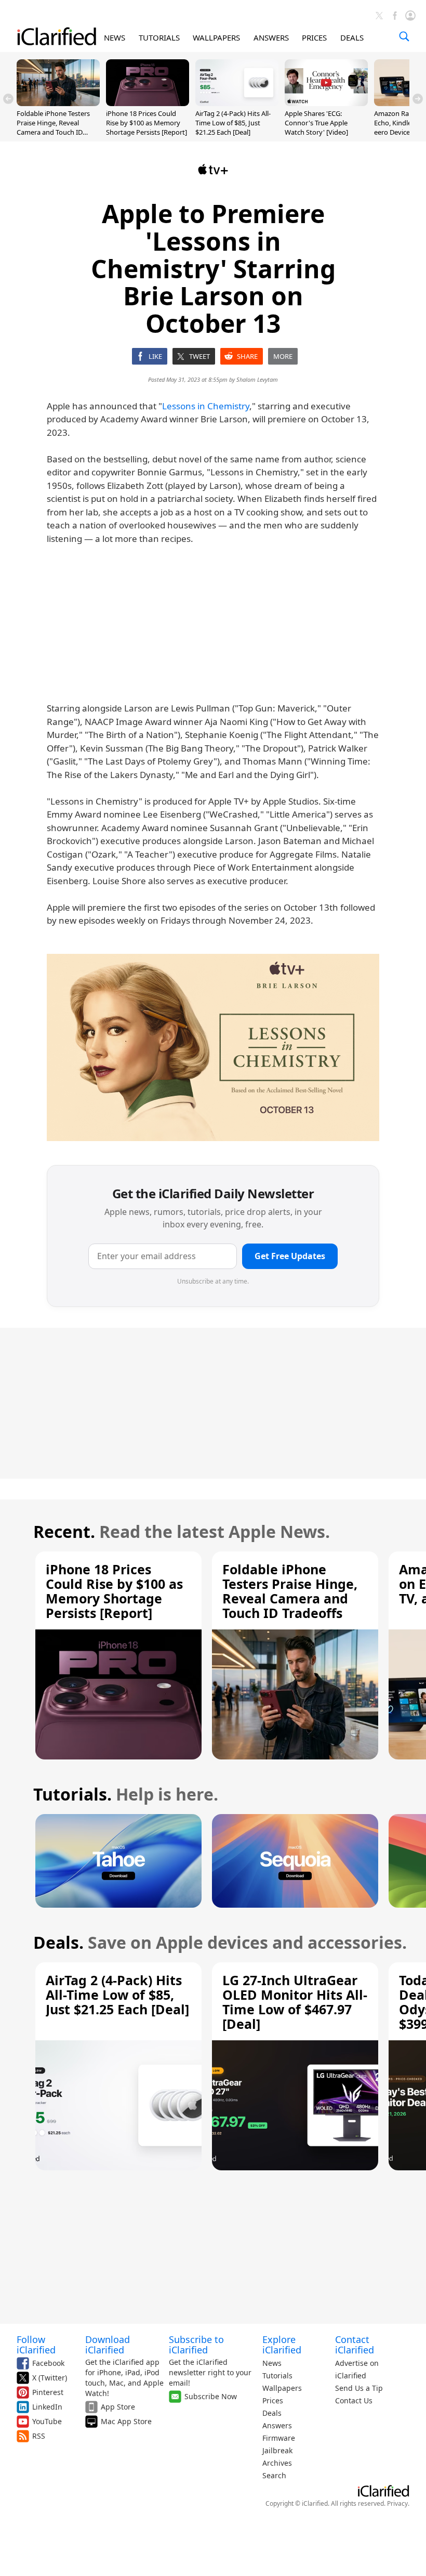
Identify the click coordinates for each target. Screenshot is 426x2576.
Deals (272, 2413)
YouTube (47, 2421)
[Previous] (8, 99)
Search (274, 2475)
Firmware (279, 2438)
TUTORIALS (159, 37)
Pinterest (48, 2392)
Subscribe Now (211, 2396)
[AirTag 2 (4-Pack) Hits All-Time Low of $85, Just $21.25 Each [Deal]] (237, 103)
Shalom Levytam (257, 379)
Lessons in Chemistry (206, 406)
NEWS (115, 37)
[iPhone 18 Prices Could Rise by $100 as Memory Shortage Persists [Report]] (148, 103)
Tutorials (277, 2376)
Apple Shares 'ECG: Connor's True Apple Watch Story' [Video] (316, 123)
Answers (277, 2425)
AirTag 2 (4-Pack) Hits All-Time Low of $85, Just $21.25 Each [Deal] (233, 123)
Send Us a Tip (359, 2388)
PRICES (314, 37)
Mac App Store (126, 2421)
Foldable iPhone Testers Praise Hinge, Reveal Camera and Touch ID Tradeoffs (53, 128)
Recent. (64, 1531)
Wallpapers (282, 2388)
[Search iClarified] (404, 36)
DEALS (352, 37)
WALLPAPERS (216, 37)
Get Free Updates (290, 1256)
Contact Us (354, 2400)
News (272, 2363)
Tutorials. (72, 1794)
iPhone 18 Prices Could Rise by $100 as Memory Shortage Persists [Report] (147, 123)
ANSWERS (271, 37)
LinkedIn (47, 2407)
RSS (39, 2436)
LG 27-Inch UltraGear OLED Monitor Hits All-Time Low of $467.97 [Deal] (295, 2002)
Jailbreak (277, 2450)
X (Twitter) (50, 2378)
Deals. (58, 1942)
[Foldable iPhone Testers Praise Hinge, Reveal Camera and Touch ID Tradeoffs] (58, 103)
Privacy (397, 2503)
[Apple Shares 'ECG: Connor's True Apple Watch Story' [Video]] (326, 103)
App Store (118, 2407)
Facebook (48, 2363)
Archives (277, 2463)
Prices (273, 2400)
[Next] (418, 99)
